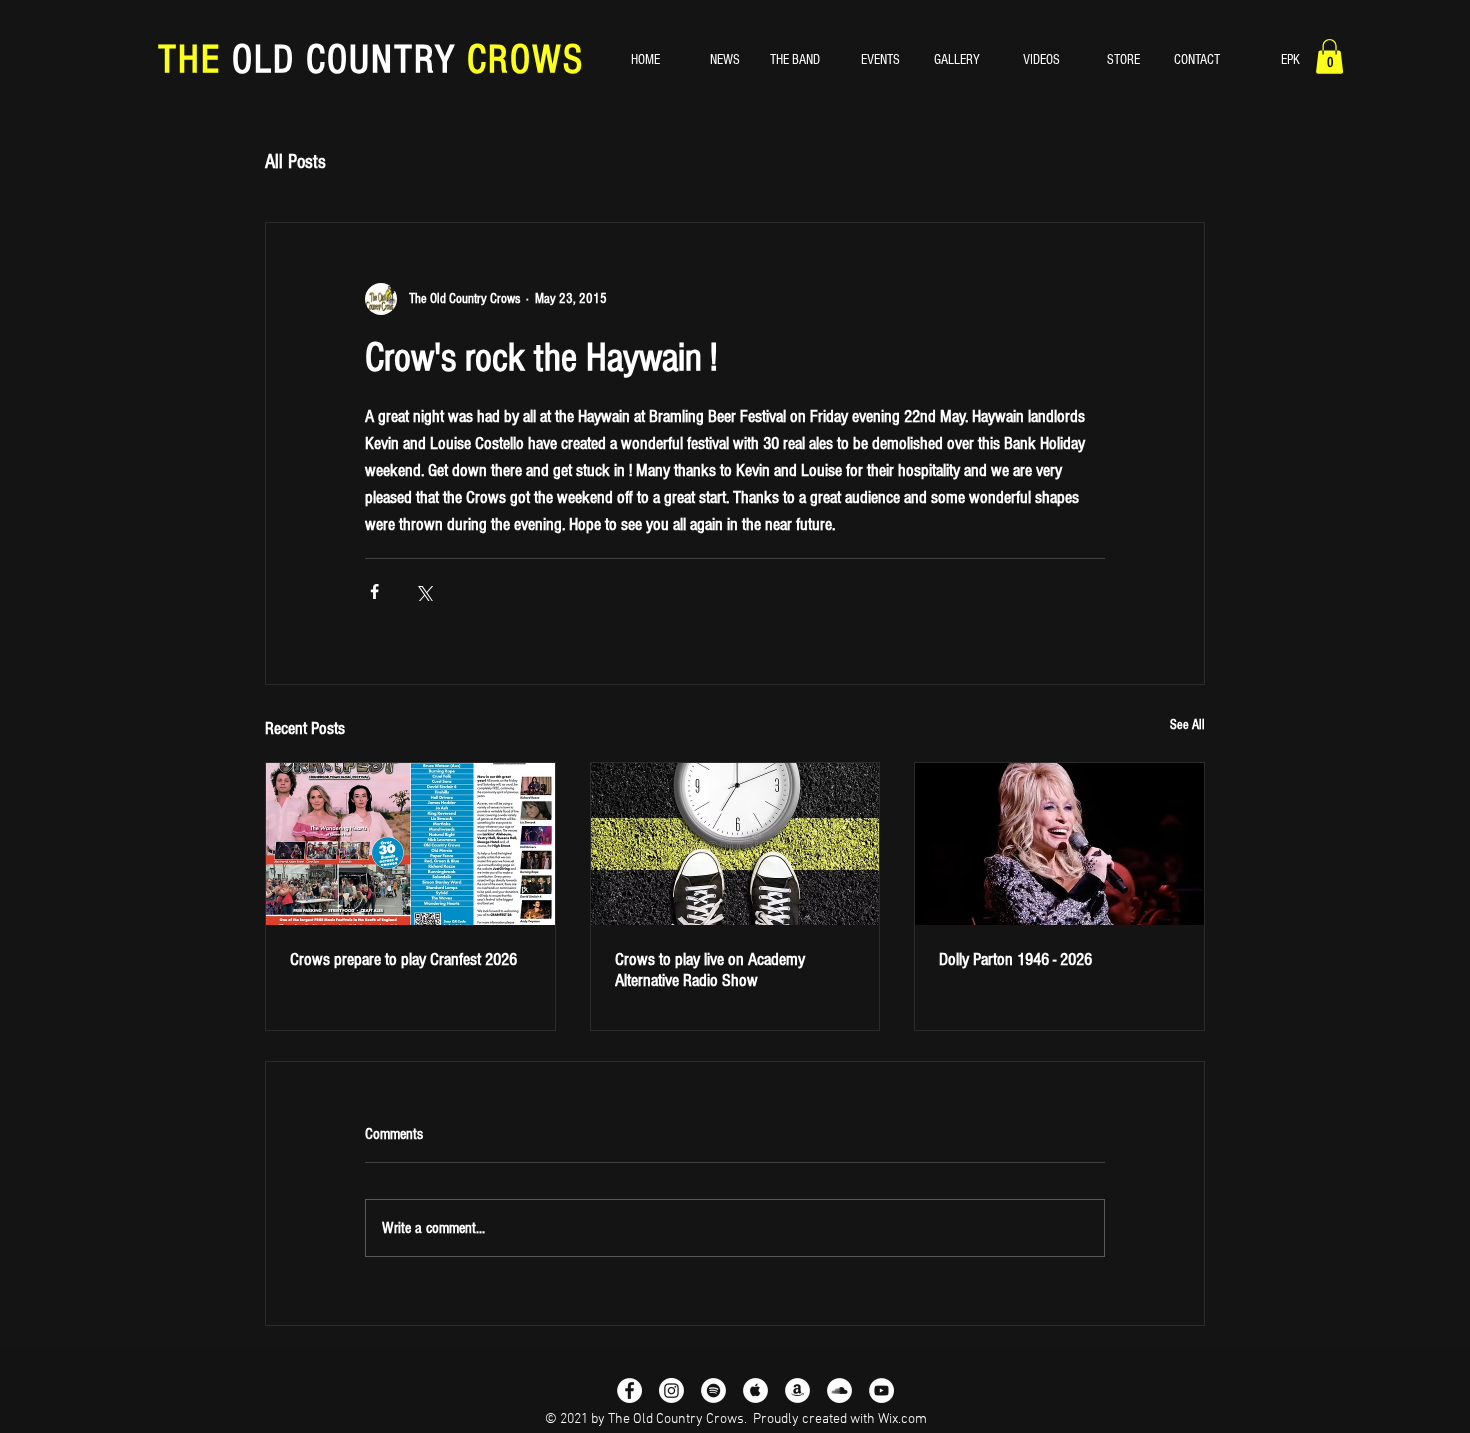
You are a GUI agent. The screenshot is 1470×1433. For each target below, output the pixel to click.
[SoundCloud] (839, 1390)
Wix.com (902, 1419)
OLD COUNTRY (344, 59)
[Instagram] (671, 1390)
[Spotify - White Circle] (713, 1390)
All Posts (295, 162)
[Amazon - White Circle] (797, 1390)
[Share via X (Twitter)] (423, 591)
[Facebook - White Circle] (629, 1390)
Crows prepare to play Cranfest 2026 (403, 959)
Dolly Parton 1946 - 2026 (1015, 959)
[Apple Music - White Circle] (755, 1390)
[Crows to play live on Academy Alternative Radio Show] (735, 844)
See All (1187, 725)
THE (195, 59)
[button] (1329, 56)
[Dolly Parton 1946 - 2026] (1059, 844)
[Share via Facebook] (374, 591)
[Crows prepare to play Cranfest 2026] (410, 844)
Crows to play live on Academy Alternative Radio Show (710, 970)
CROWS (520, 59)
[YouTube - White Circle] (881, 1390)
